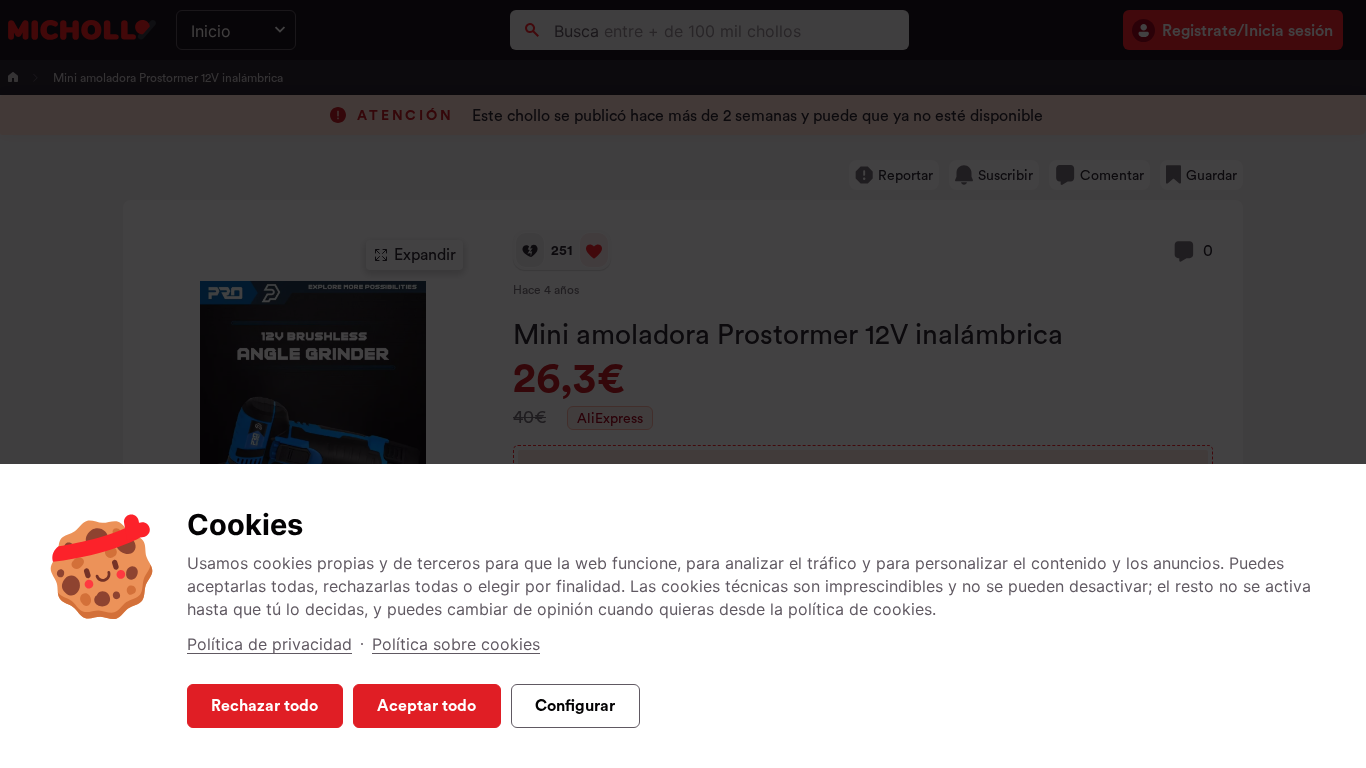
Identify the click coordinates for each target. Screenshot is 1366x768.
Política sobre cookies (456, 644)
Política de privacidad (269, 644)
